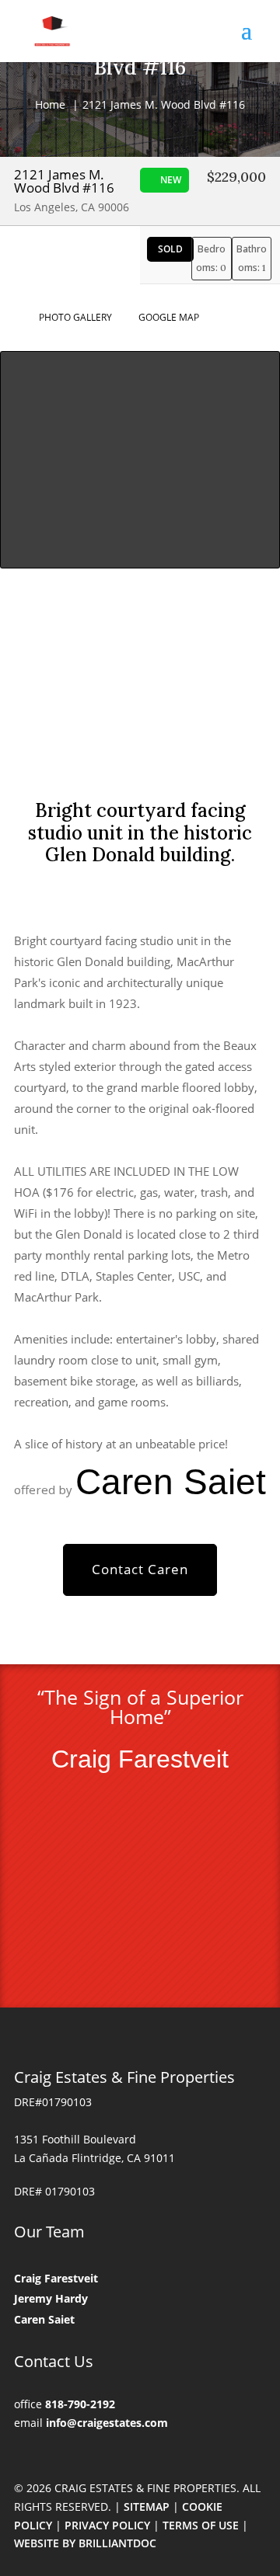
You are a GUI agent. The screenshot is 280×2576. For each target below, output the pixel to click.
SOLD (170, 249)
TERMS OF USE (201, 2525)
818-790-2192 (80, 2404)
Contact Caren (140, 1569)
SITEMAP (147, 2506)
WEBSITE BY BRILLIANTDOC (85, 2543)
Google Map (163, 317)
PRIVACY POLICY (107, 2525)
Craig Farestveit (56, 2278)
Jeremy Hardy (51, 2298)
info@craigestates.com (107, 2423)
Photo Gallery (70, 317)
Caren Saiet (44, 2319)
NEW (171, 180)
